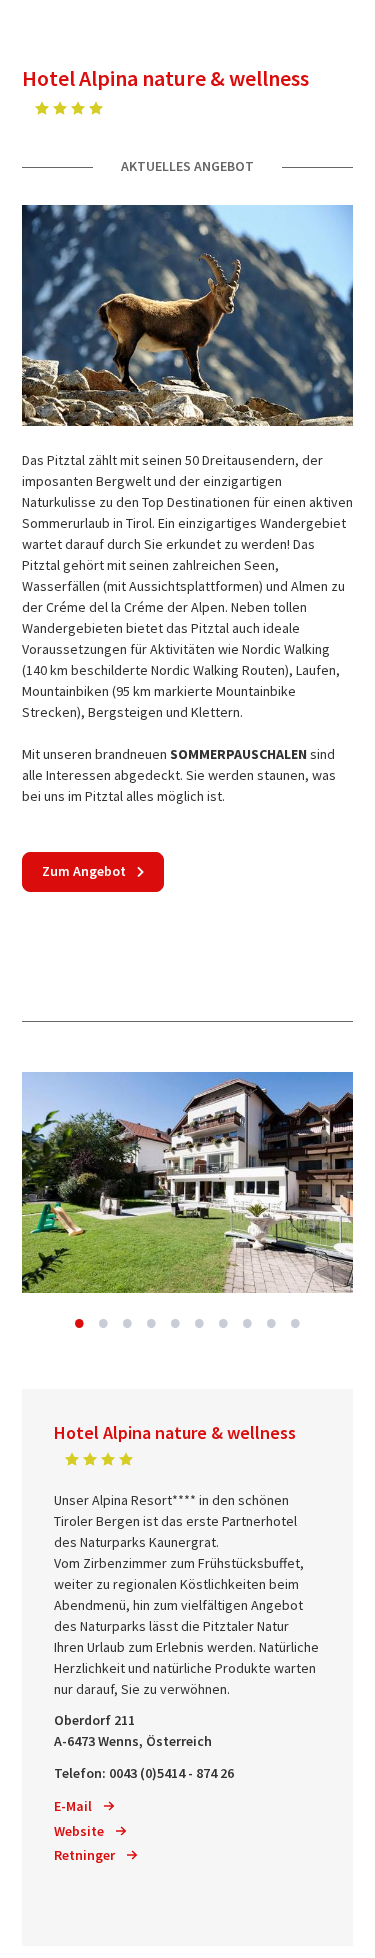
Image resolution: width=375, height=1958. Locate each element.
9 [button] (272, 1323)
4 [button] (152, 1323)
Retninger (84, 1855)
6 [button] (200, 1323)
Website (79, 1831)
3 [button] (128, 1323)
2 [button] (104, 1323)
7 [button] (224, 1323)
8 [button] (248, 1323)
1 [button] (80, 1323)
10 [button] (296, 1323)
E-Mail (73, 1806)
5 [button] (176, 1323)
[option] (187, 1182)
